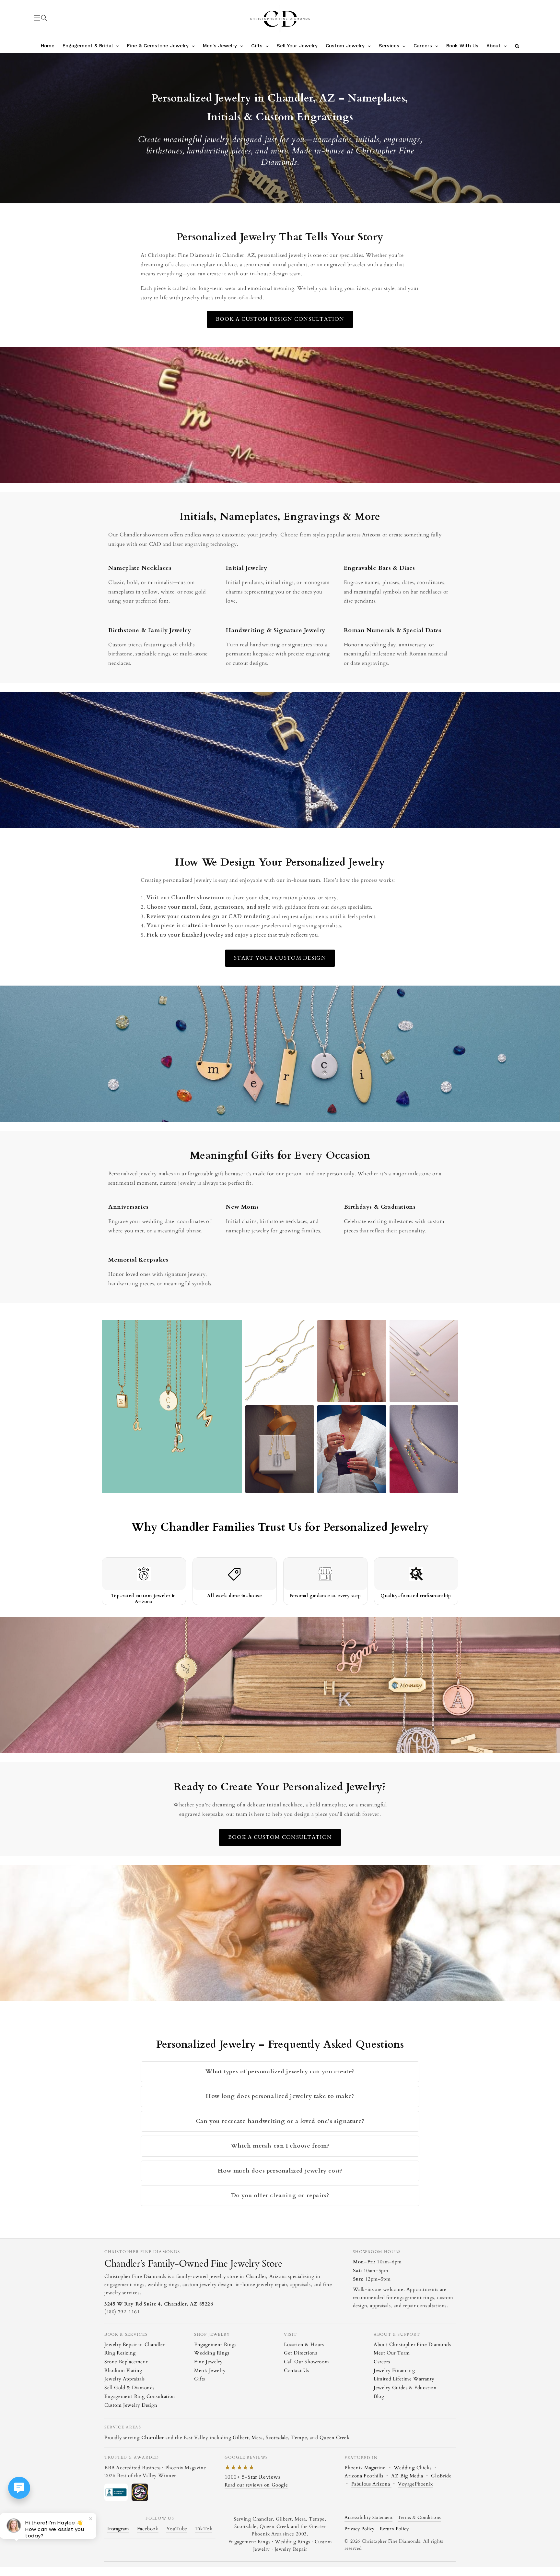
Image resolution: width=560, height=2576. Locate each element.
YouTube (177, 2529)
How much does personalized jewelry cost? (280, 2171)
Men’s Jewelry (210, 2370)
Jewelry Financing (394, 2370)
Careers (382, 2362)
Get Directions (300, 2353)
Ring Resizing (120, 2353)
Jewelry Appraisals (125, 2379)
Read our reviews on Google (256, 2485)
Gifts (200, 2379)
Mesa (257, 2438)
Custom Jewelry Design (131, 2405)
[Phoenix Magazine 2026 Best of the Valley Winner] (140, 2492)
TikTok (204, 2529)
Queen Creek (335, 2438)
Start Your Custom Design (280, 958)
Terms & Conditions (419, 2518)
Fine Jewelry (208, 2362)
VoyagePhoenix (415, 2484)
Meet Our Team (392, 2353)
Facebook (148, 2529)
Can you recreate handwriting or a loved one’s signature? (280, 2121)
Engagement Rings (215, 2344)
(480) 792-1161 (122, 2312)
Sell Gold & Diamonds (129, 2388)
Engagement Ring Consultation (140, 2396)
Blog (379, 2396)
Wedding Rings (212, 2353)
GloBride (441, 2476)
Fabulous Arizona (371, 2484)
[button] (44, 18)
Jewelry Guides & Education (405, 2388)
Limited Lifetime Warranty (404, 2379)
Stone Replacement (126, 2362)
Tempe (299, 2438)
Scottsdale (277, 2438)
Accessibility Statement (368, 2518)
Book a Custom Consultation (280, 1837)
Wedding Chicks (413, 2468)
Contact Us (297, 2370)
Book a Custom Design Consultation (280, 319)
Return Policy (394, 2529)
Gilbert (241, 2438)
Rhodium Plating (123, 2370)
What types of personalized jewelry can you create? (280, 2072)
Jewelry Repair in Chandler (135, 2344)
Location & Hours (304, 2344)
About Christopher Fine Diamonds (412, 2344)
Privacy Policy (359, 2529)
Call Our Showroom (306, 2362)
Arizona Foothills (365, 2476)
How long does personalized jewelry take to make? (280, 2096)
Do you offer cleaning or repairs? (280, 2195)
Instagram (118, 2529)
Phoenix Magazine (366, 2468)
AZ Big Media (408, 2476)
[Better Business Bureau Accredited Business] (116, 2492)
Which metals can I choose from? (280, 2146)
